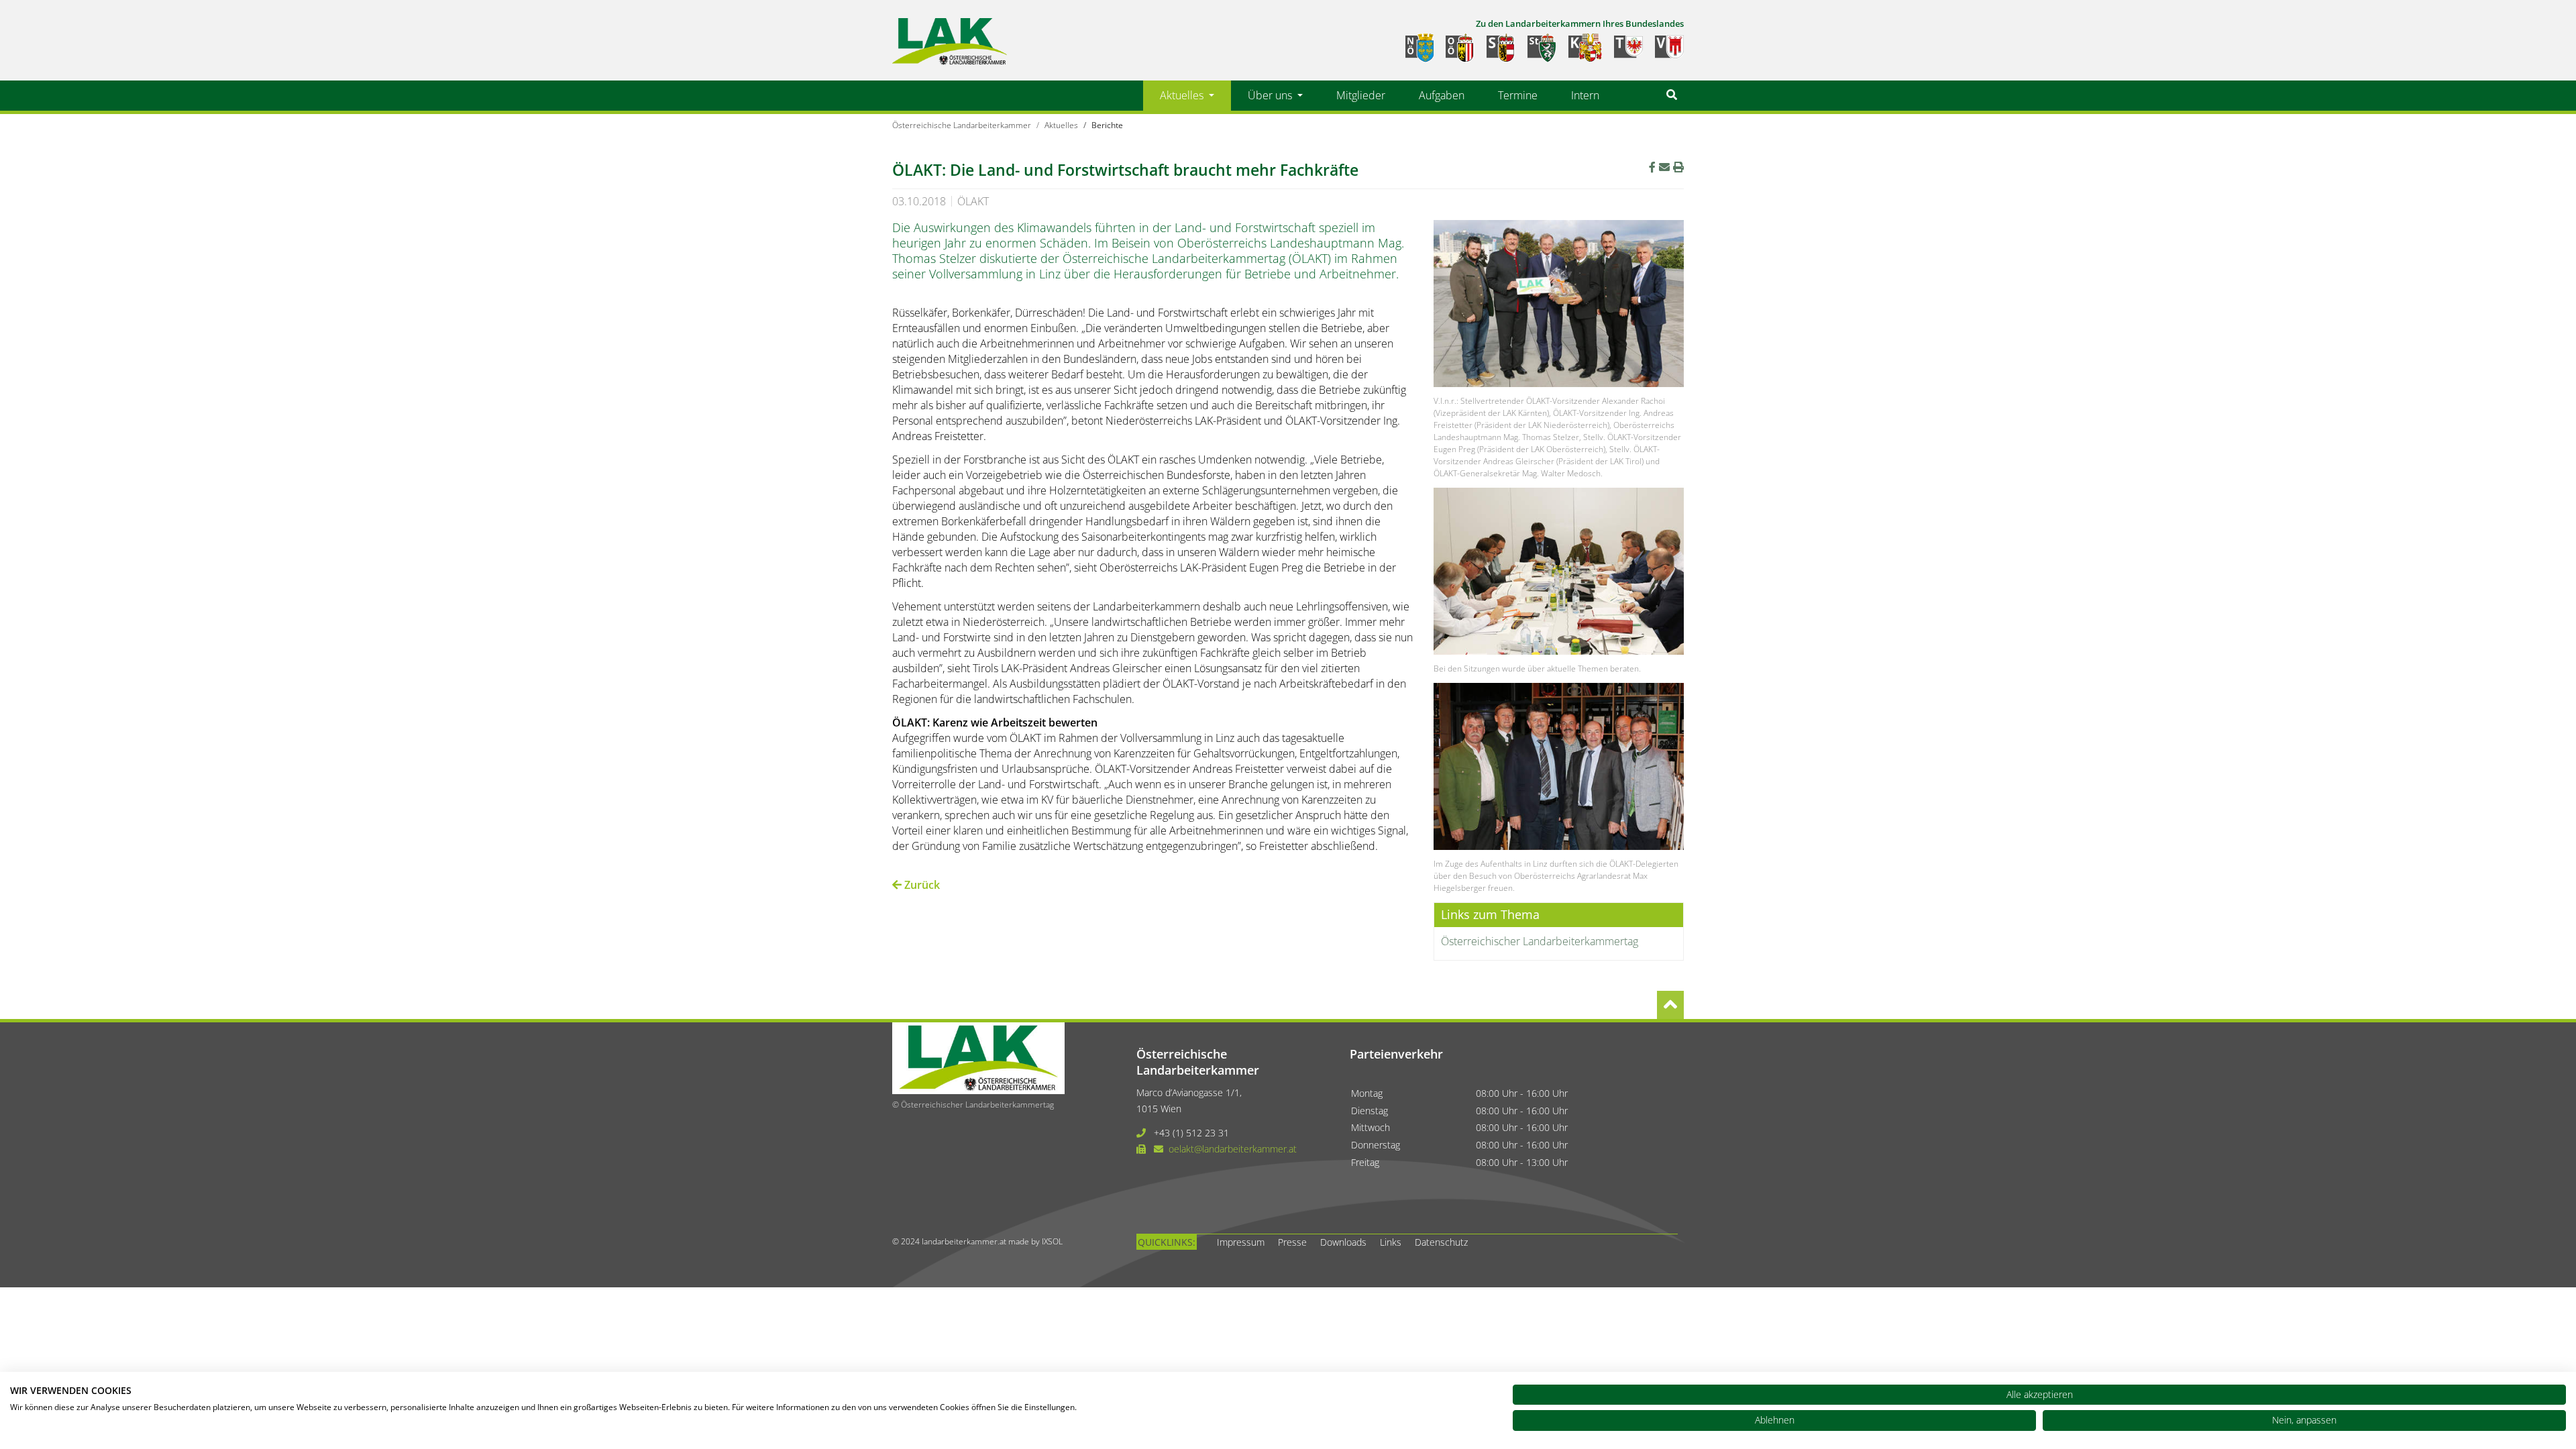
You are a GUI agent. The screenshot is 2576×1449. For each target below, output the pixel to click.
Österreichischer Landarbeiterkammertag (1540, 941)
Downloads (1343, 1242)
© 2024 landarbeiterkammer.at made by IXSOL (977, 1241)
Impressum (1241, 1242)
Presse (1292, 1242)
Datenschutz (1441, 1242)
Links (1391, 1242)
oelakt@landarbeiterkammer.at (1233, 1149)
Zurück (921, 885)
